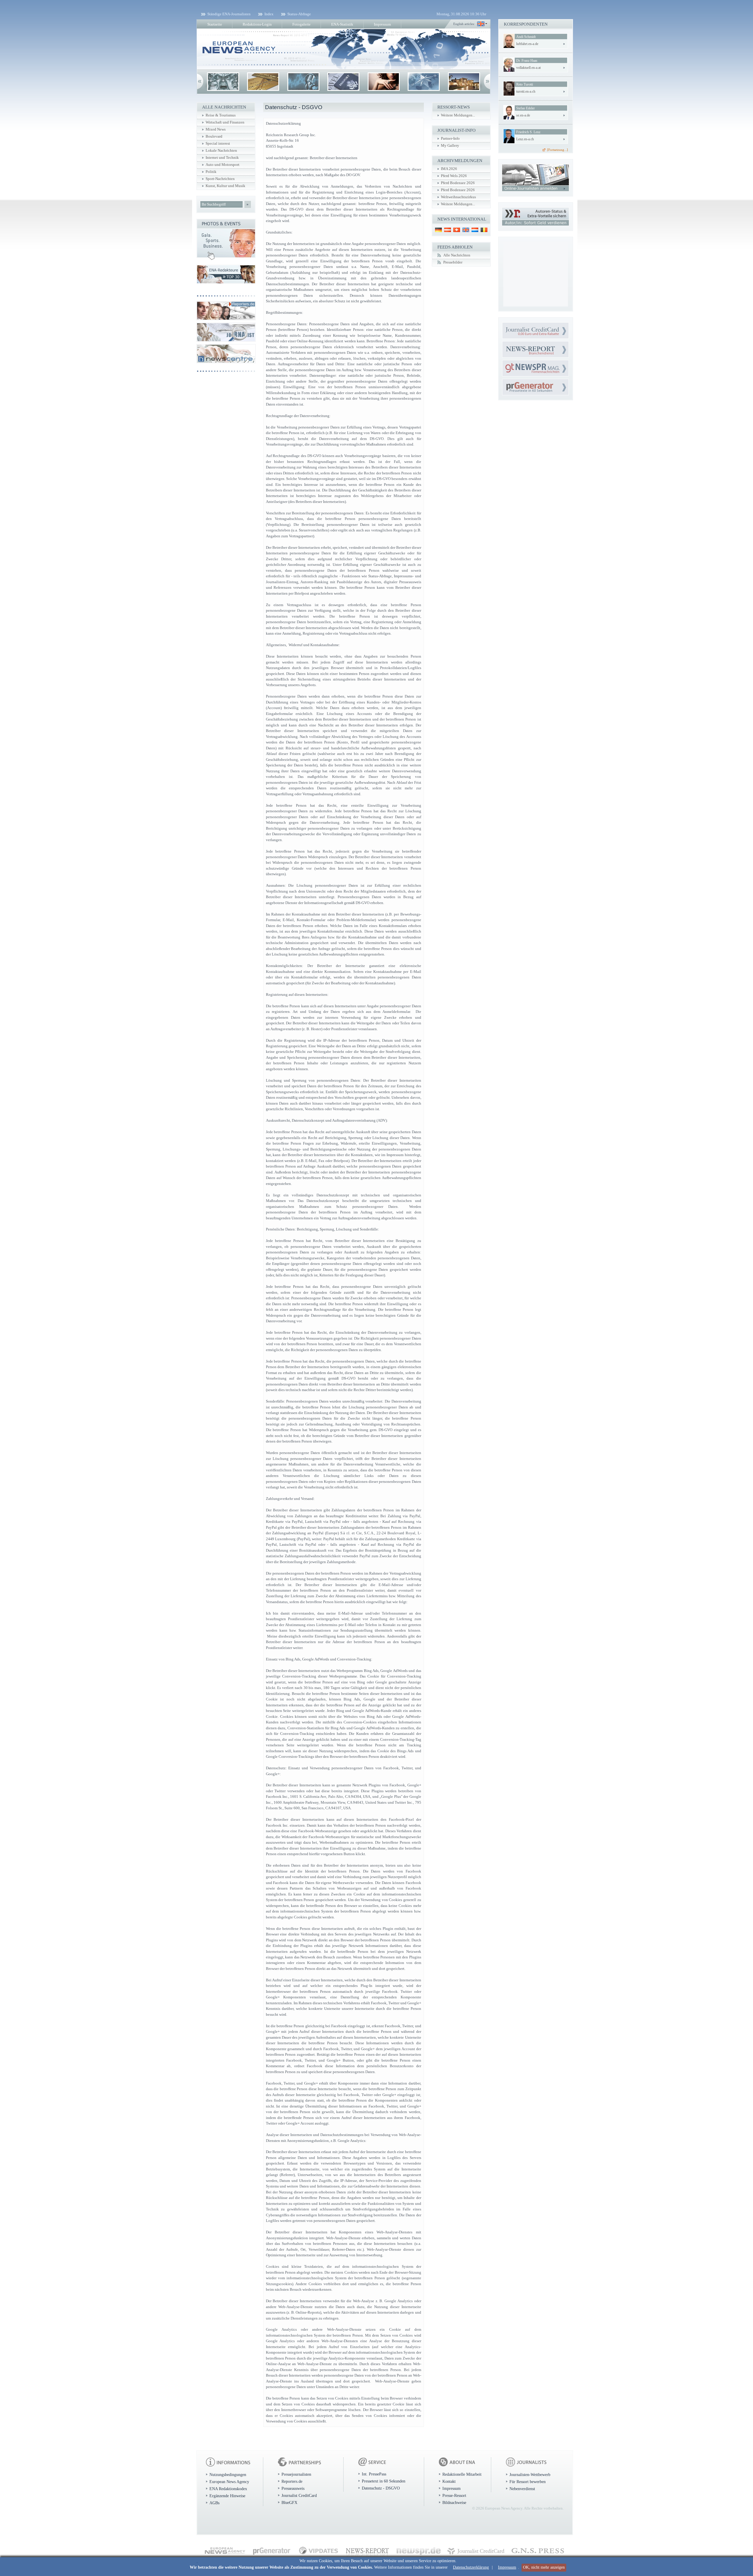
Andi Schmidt (526, 37)
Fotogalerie (301, 24)
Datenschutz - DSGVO (381, 2488)
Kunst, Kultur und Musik (225, 186)
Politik (211, 172)
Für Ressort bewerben (528, 2482)
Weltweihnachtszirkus (458, 197)
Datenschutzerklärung (471, 2567)
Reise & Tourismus (221, 115)
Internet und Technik (222, 158)
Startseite (215, 24)
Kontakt (449, 2481)
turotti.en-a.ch (526, 91)
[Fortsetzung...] (558, 150)
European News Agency (229, 2482)
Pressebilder (453, 262)
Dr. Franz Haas (527, 61)
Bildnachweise (454, 2502)
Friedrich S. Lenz (528, 132)
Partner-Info (450, 139)
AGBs (214, 2503)
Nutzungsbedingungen (228, 2475)
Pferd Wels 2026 (454, 176)
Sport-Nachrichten (220, 179)
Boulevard (214, 136)
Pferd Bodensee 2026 (458, 183)
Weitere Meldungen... (458, 115)
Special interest (218, 144)
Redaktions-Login (257, 24)
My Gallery (450, 146)
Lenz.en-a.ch (525, 139)
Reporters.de (292, 2481)
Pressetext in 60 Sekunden (384, 2481)
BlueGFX (289, 2502)
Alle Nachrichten (457, 255)
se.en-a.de (523, 115)
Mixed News (216, 129)
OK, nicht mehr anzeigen (544, 2567)
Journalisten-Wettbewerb (530, 2475)
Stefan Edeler (525, 108)
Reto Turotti (525, 84)
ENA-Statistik (342, 24)
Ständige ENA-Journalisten (229, 14)
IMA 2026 (449, 169)
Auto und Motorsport (223, 165)
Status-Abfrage (299, 14)
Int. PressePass (374, 2474)
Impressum (507, 2567)
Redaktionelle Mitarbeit (462, 2474)
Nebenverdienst (522, 2489)
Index (269, 14)
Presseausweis (293, 2488)
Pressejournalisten (296, 2474)
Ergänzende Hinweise (227, 2496)
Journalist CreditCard (299, 2495)
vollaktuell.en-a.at (528, 68)
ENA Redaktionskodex (228, 2489)
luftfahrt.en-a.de (527, 44)
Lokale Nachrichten (221, 151)
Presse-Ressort (454, 2495)
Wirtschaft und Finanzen (225, 122)
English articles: (464, 24)
